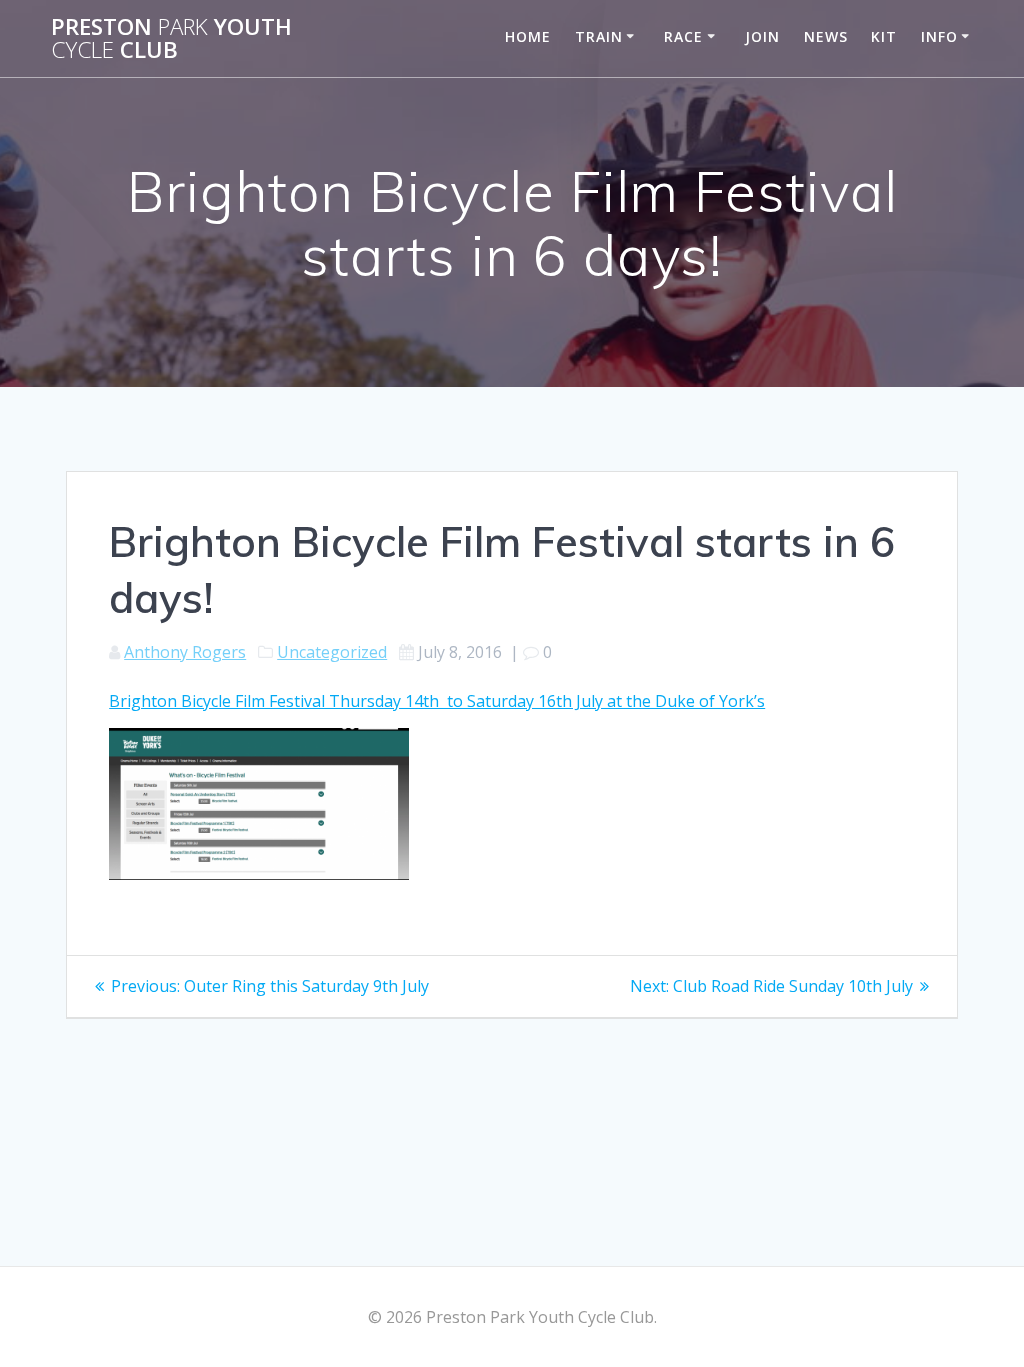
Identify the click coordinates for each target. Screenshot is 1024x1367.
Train (599, 36)
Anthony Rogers (185, 652)
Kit (884, 36)
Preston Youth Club (171, 38)
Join (762, 36)
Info (939, 36)
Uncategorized (332, 652)
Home (528, 36)
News (826, 36)
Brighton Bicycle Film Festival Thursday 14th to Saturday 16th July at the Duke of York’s (437, 701)
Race (683, 36)
